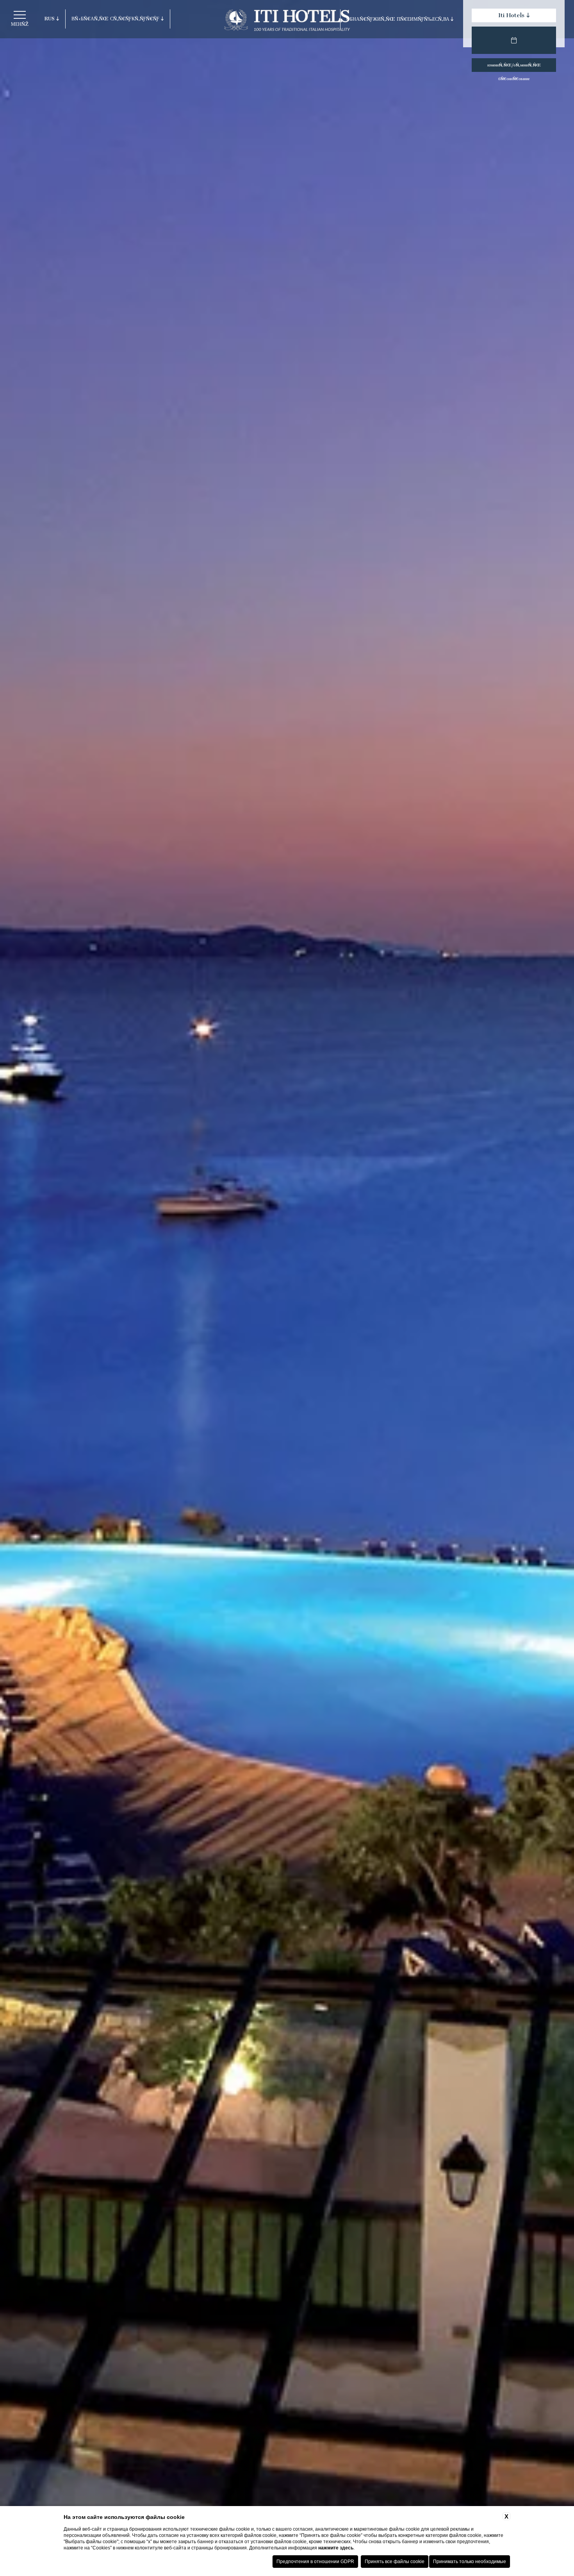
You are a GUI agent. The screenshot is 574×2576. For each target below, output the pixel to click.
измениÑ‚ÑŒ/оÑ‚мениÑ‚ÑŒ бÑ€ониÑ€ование (514, 67)
